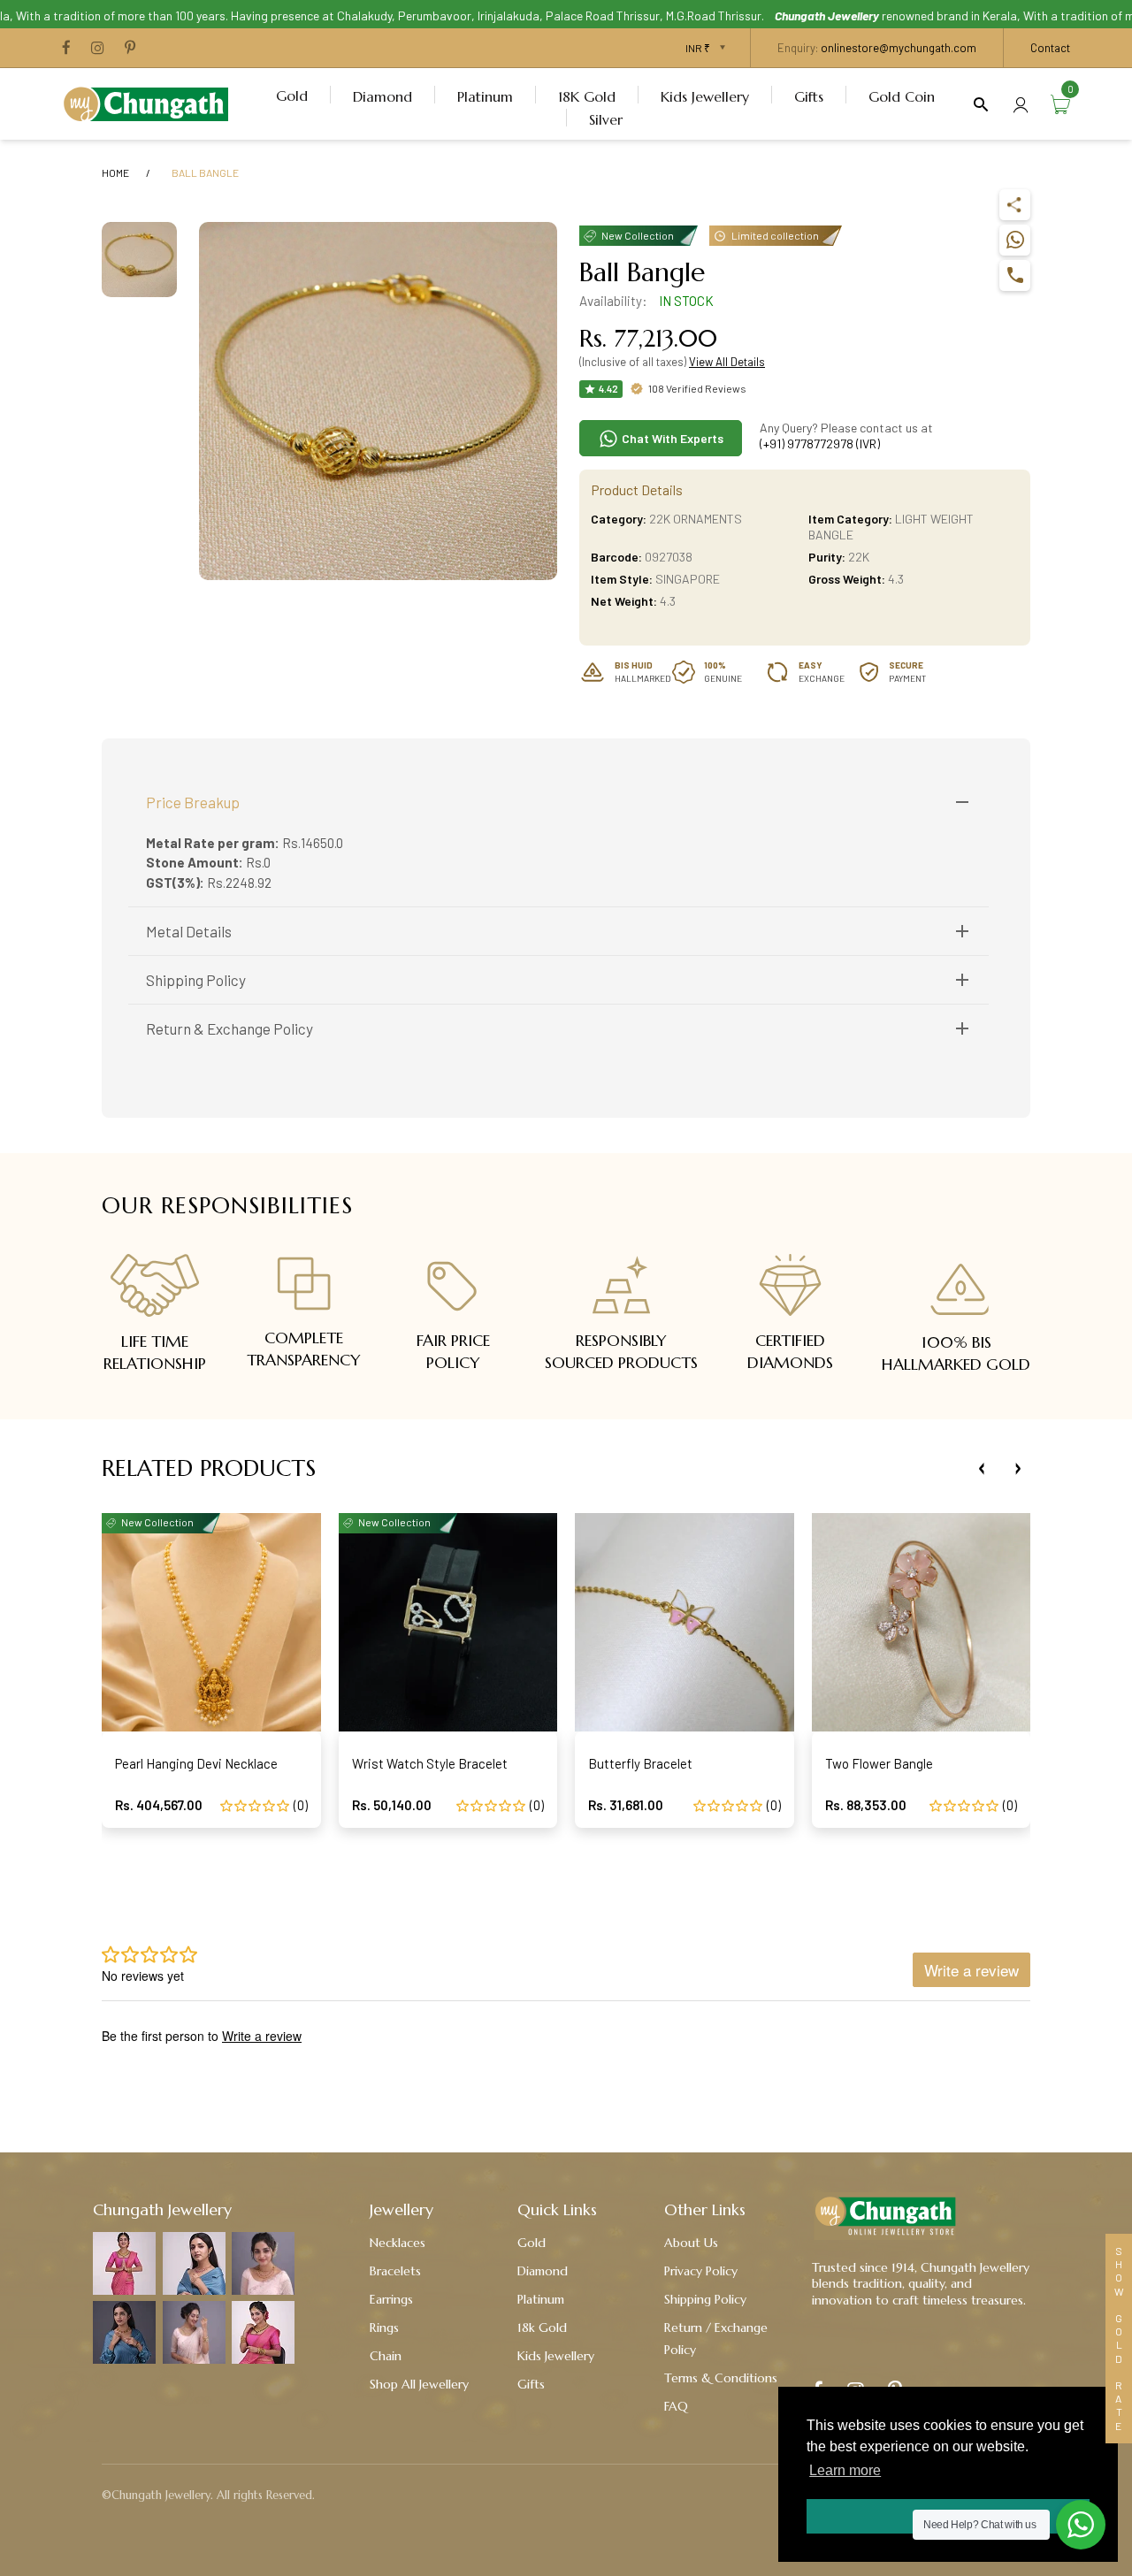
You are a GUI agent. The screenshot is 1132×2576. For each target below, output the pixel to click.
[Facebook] (66, 49)
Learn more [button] (845, 2470)
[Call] (1015, 275)
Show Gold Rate (1119, 2339)
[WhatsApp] (1015, 240)
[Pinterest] (130, 49)
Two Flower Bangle (879, 1763)
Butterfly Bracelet (640, 1763)
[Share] (1015, 205)
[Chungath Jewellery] (150, 102)
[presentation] (982, 1469)
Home (115, 172)
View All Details (727, 362)
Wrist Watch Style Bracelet (430, 1763)
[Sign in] (1021, 104)
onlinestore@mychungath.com (899, 48)
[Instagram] (98, 49)
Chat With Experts (671, 438)
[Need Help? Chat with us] (1081, 2525)
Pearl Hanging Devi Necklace (196, 1763)
